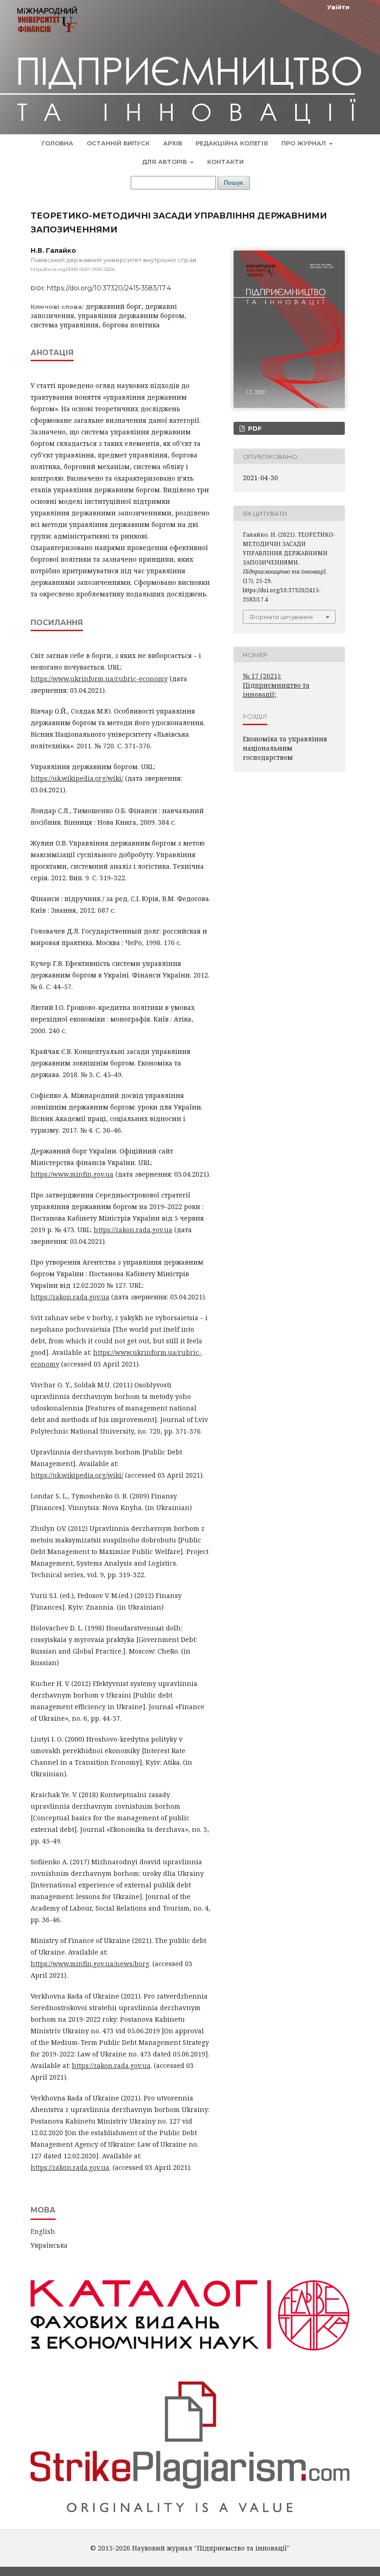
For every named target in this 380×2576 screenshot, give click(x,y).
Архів (173, 143)
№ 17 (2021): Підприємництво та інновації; (276, 685)
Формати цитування (281, 617)
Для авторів (165, 162)
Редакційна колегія (232, 143)
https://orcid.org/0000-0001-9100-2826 (73, 269)
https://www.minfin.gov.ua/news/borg (90, 1964)
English (43, 2231)
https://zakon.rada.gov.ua (133, 1230)
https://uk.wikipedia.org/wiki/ (77, 778)
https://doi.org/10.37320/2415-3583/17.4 (109, 288)
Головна (57, 143)
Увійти (338, 7)
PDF (254, 428)
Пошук (234, 183)
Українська (49, 2245)
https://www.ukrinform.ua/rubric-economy (99, 679)
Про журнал (304, 143)
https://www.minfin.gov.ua (72, 1174)
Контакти (225, 162)
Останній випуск (118, 143)
